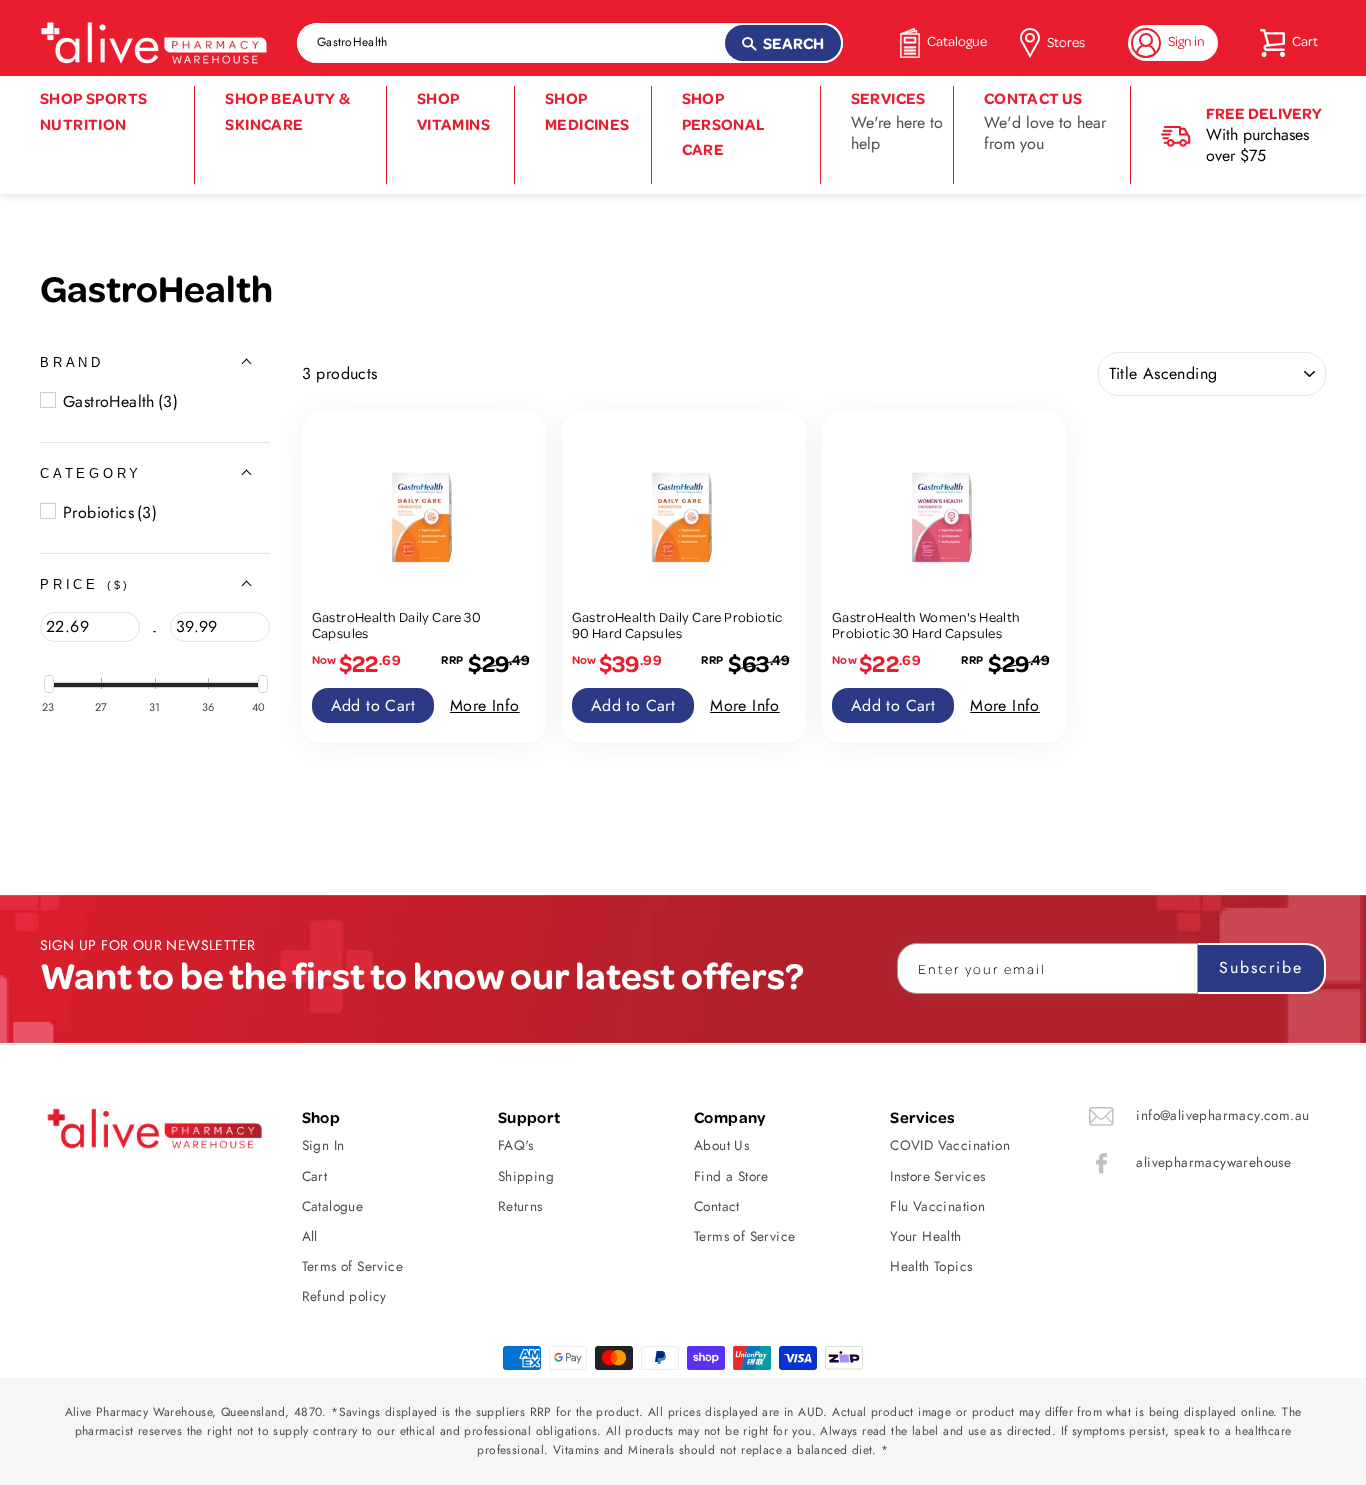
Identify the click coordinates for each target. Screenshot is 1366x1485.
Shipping (526, 1176)
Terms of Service (352, 1266)
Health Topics (931, 1266)
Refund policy (344, 1296)
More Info (485, 705)
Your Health (925, 1236)
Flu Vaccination (937, 1206)
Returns (520, 1206)
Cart (315, 1176)
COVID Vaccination (950, 1145)
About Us (721, 1145)
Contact (717, 1206)
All (310, 1236)
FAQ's (516, 1145)
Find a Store (731, 1176)
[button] (72, 362)
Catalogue (333, 1206)
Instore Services (937, 1176)
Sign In (323, 1145)
